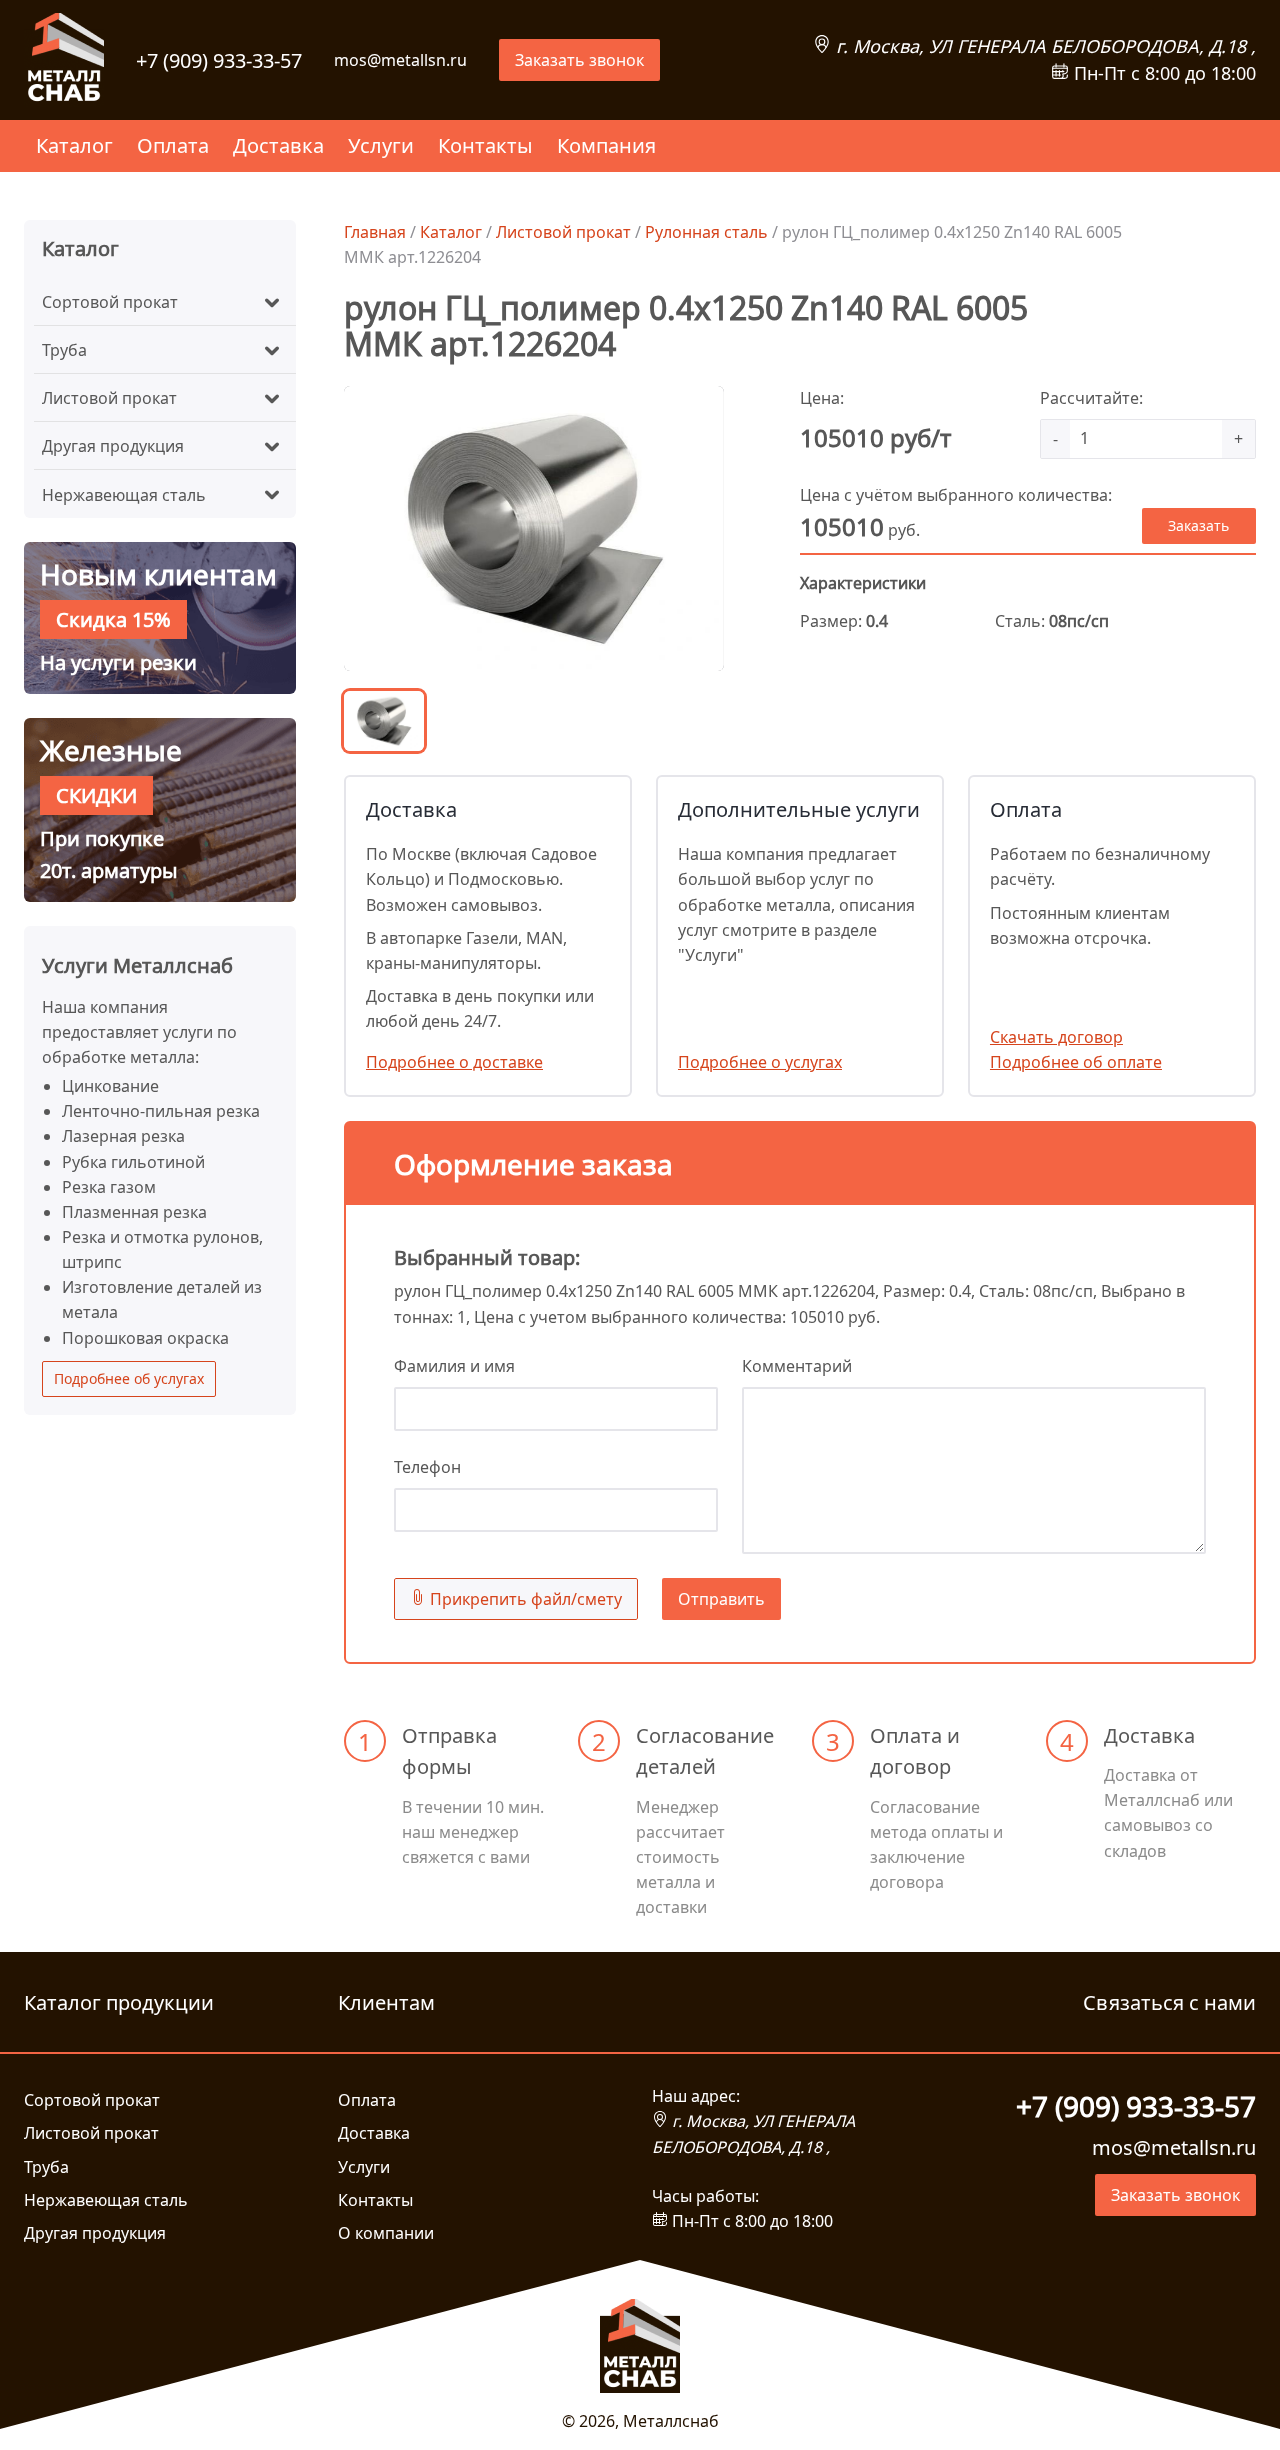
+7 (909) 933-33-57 (219, 60)
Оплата (173, 145)
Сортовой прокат (110, 302)
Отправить (721, 1599)
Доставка (278, 145)
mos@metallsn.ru (400, 60)
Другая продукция (113, 446)
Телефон (427, 1467)
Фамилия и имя (454, 1366)
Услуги (381, 145)
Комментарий (797, 1366)
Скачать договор (1056, 1037)
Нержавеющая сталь (124, 495)
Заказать (1198, 525)
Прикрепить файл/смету (524, 1599)
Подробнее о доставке (454, 1062)
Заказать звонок (579, 60)
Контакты (485, 145)
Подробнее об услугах (129, 1378)
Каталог (74, 145)
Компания (606, 145)
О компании (386, 2233)
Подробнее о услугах (760, 1062)
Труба (64, 350)
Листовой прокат (109, 398)
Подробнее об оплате (1076, 1062)
